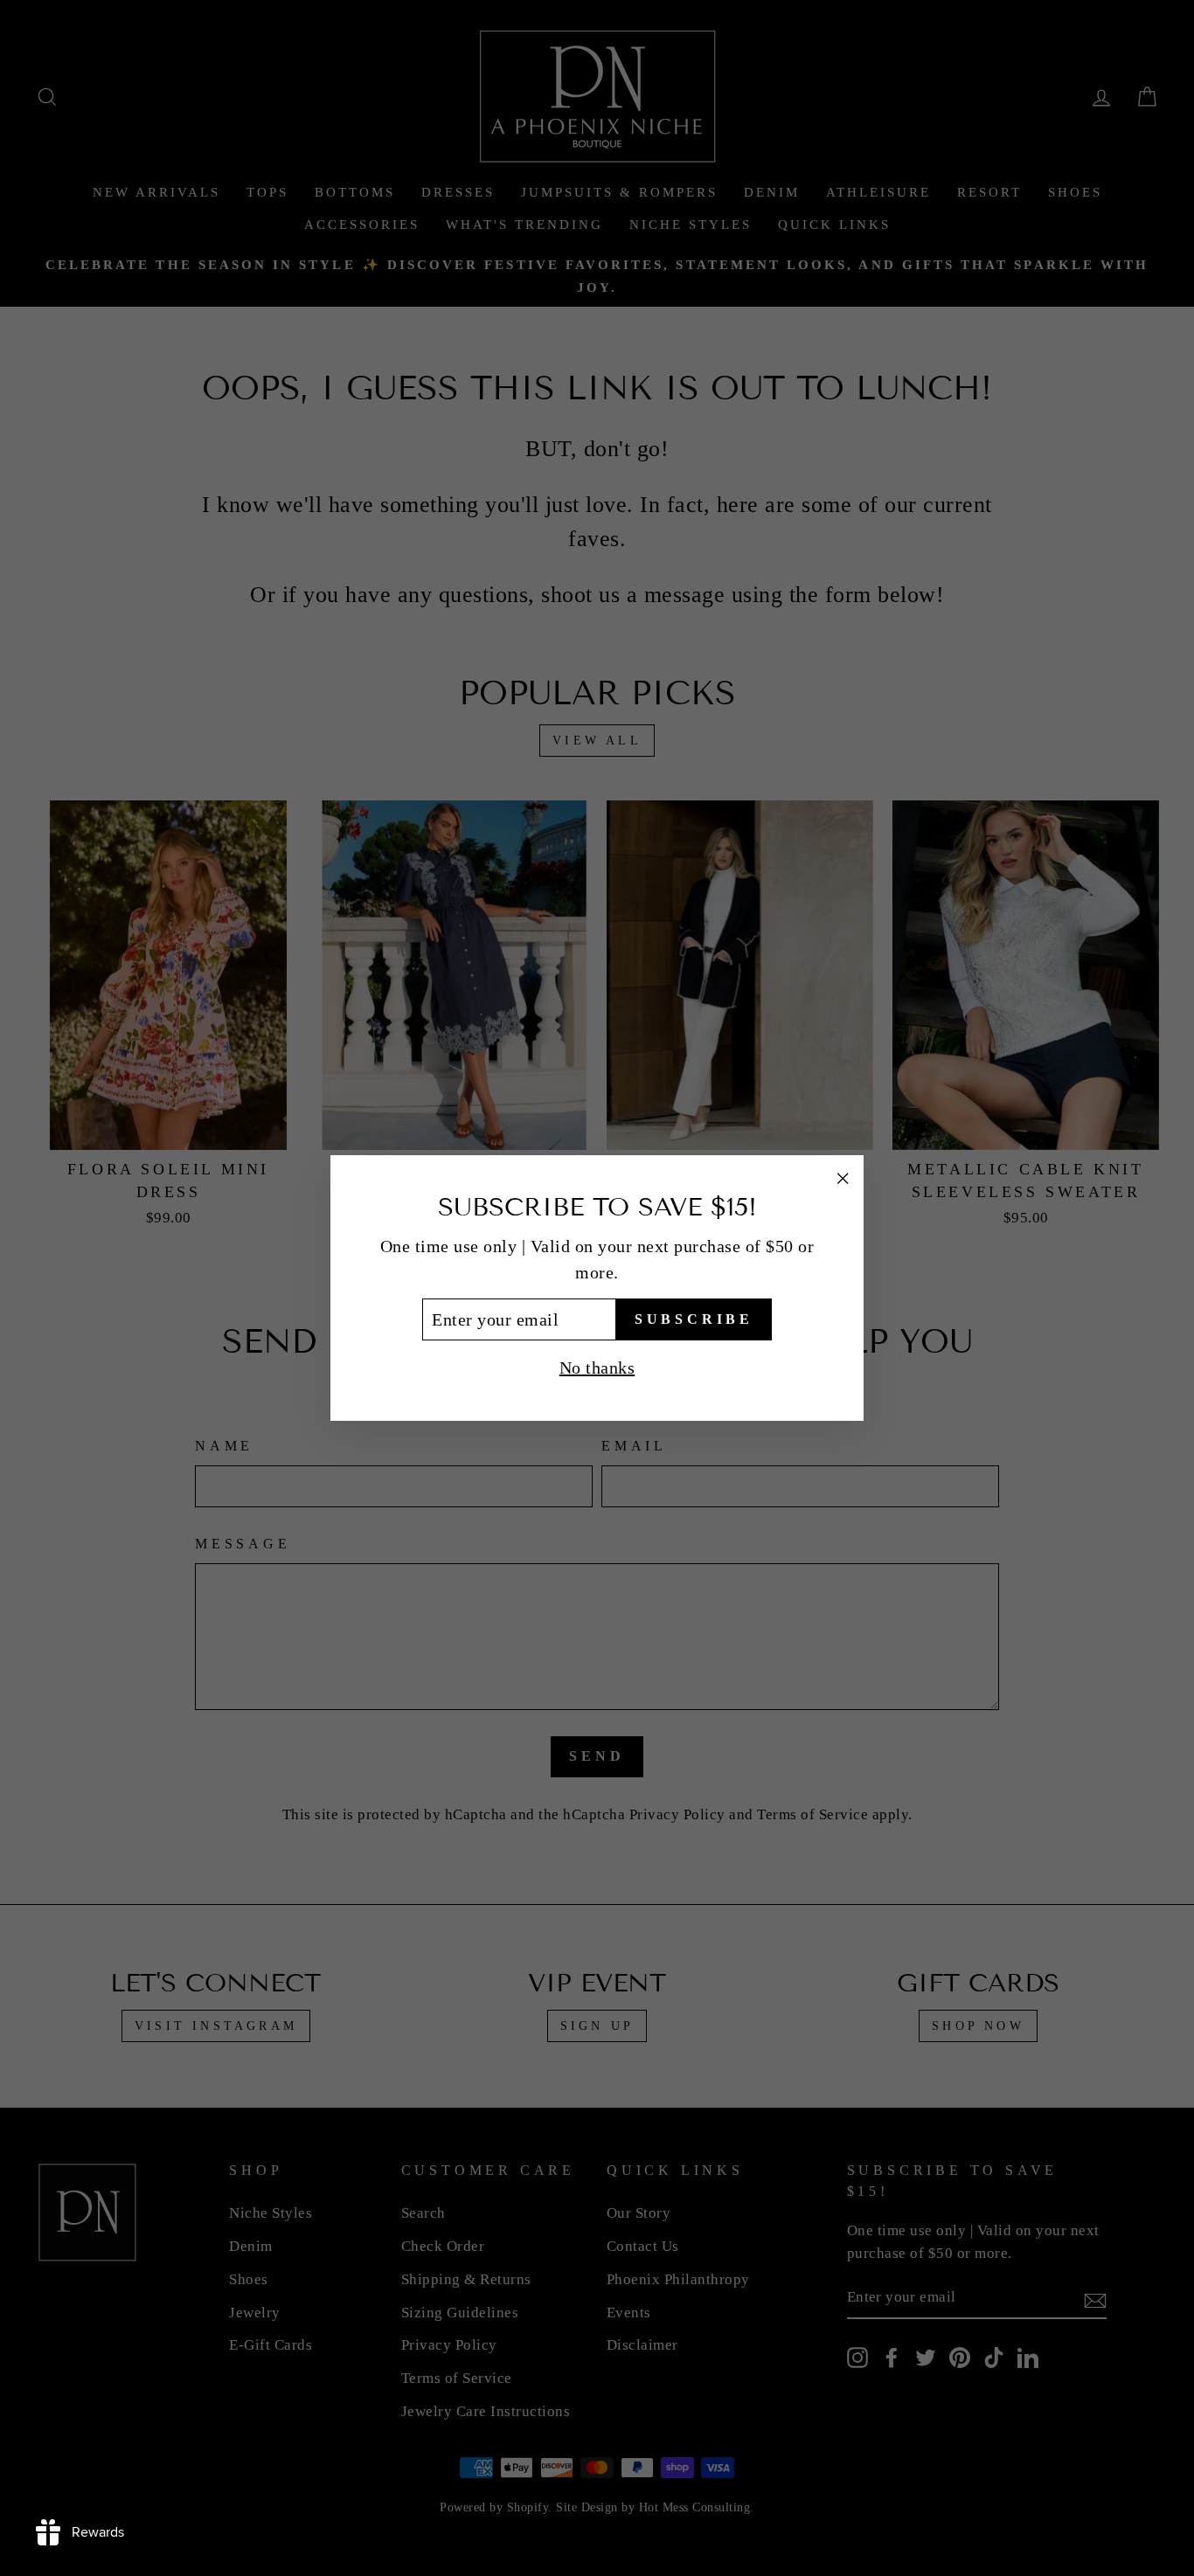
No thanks (597, 1368)
